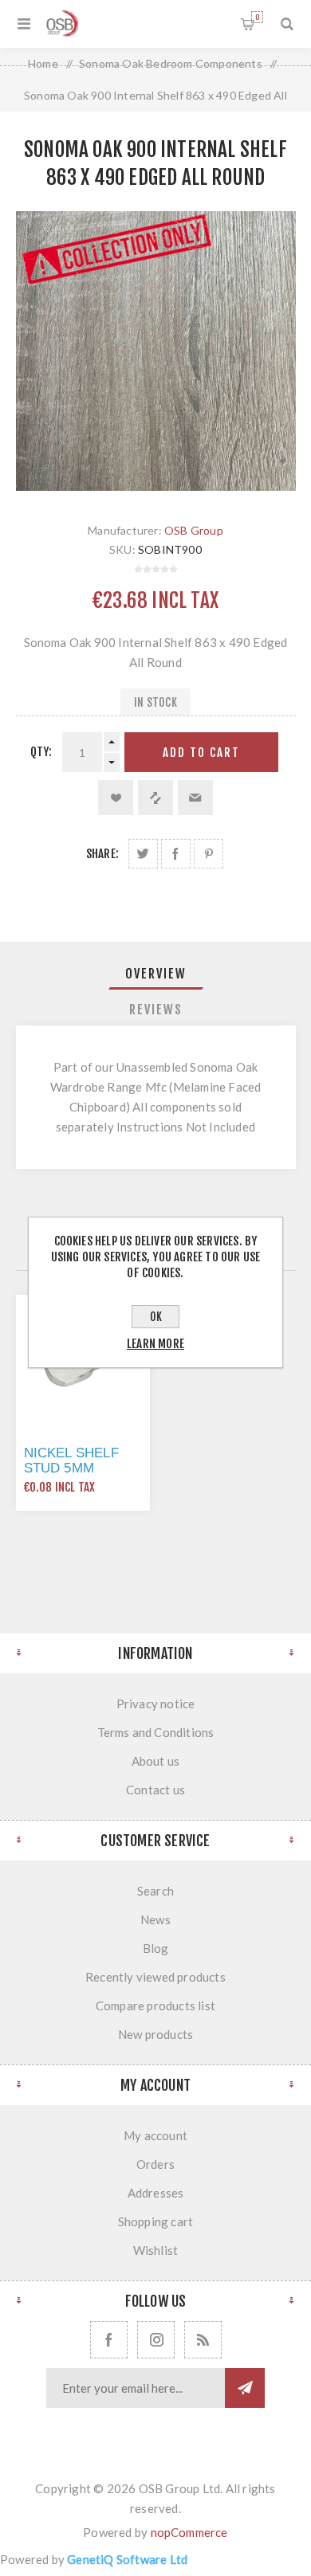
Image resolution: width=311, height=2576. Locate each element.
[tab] (156, 974)
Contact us (155, 1790)
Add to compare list (155, 798)
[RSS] (203, 2340)
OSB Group (194, 530)
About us (156, 1761)
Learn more (155, 1344)
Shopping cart (257, 17)
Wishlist (156, 2250)
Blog (156, 1948)
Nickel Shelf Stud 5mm (71, 1461)
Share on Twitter (143, 854)
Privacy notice (156, 1704)
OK (156, 1317)
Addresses (156, 2193)
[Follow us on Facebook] (109, 2340)
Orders (155, 2164)
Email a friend (195, 798)
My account (155, 2135)
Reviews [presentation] (156, 1010)
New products (155, 2034)
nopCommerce (189, 2532)
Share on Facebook (176, 854)
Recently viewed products (155, 1977)
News (155, 1919)
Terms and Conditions (156, 1732)
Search (155, 1891)
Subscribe (245, 2388)
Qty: (41, 752)
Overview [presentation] (156, 974)
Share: (102, 854)
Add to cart (201, 753)
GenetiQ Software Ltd (127, 2559)
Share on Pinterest (209, 854)
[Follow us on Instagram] (156, 2340)
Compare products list (155, 2006)
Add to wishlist (116, 798)
